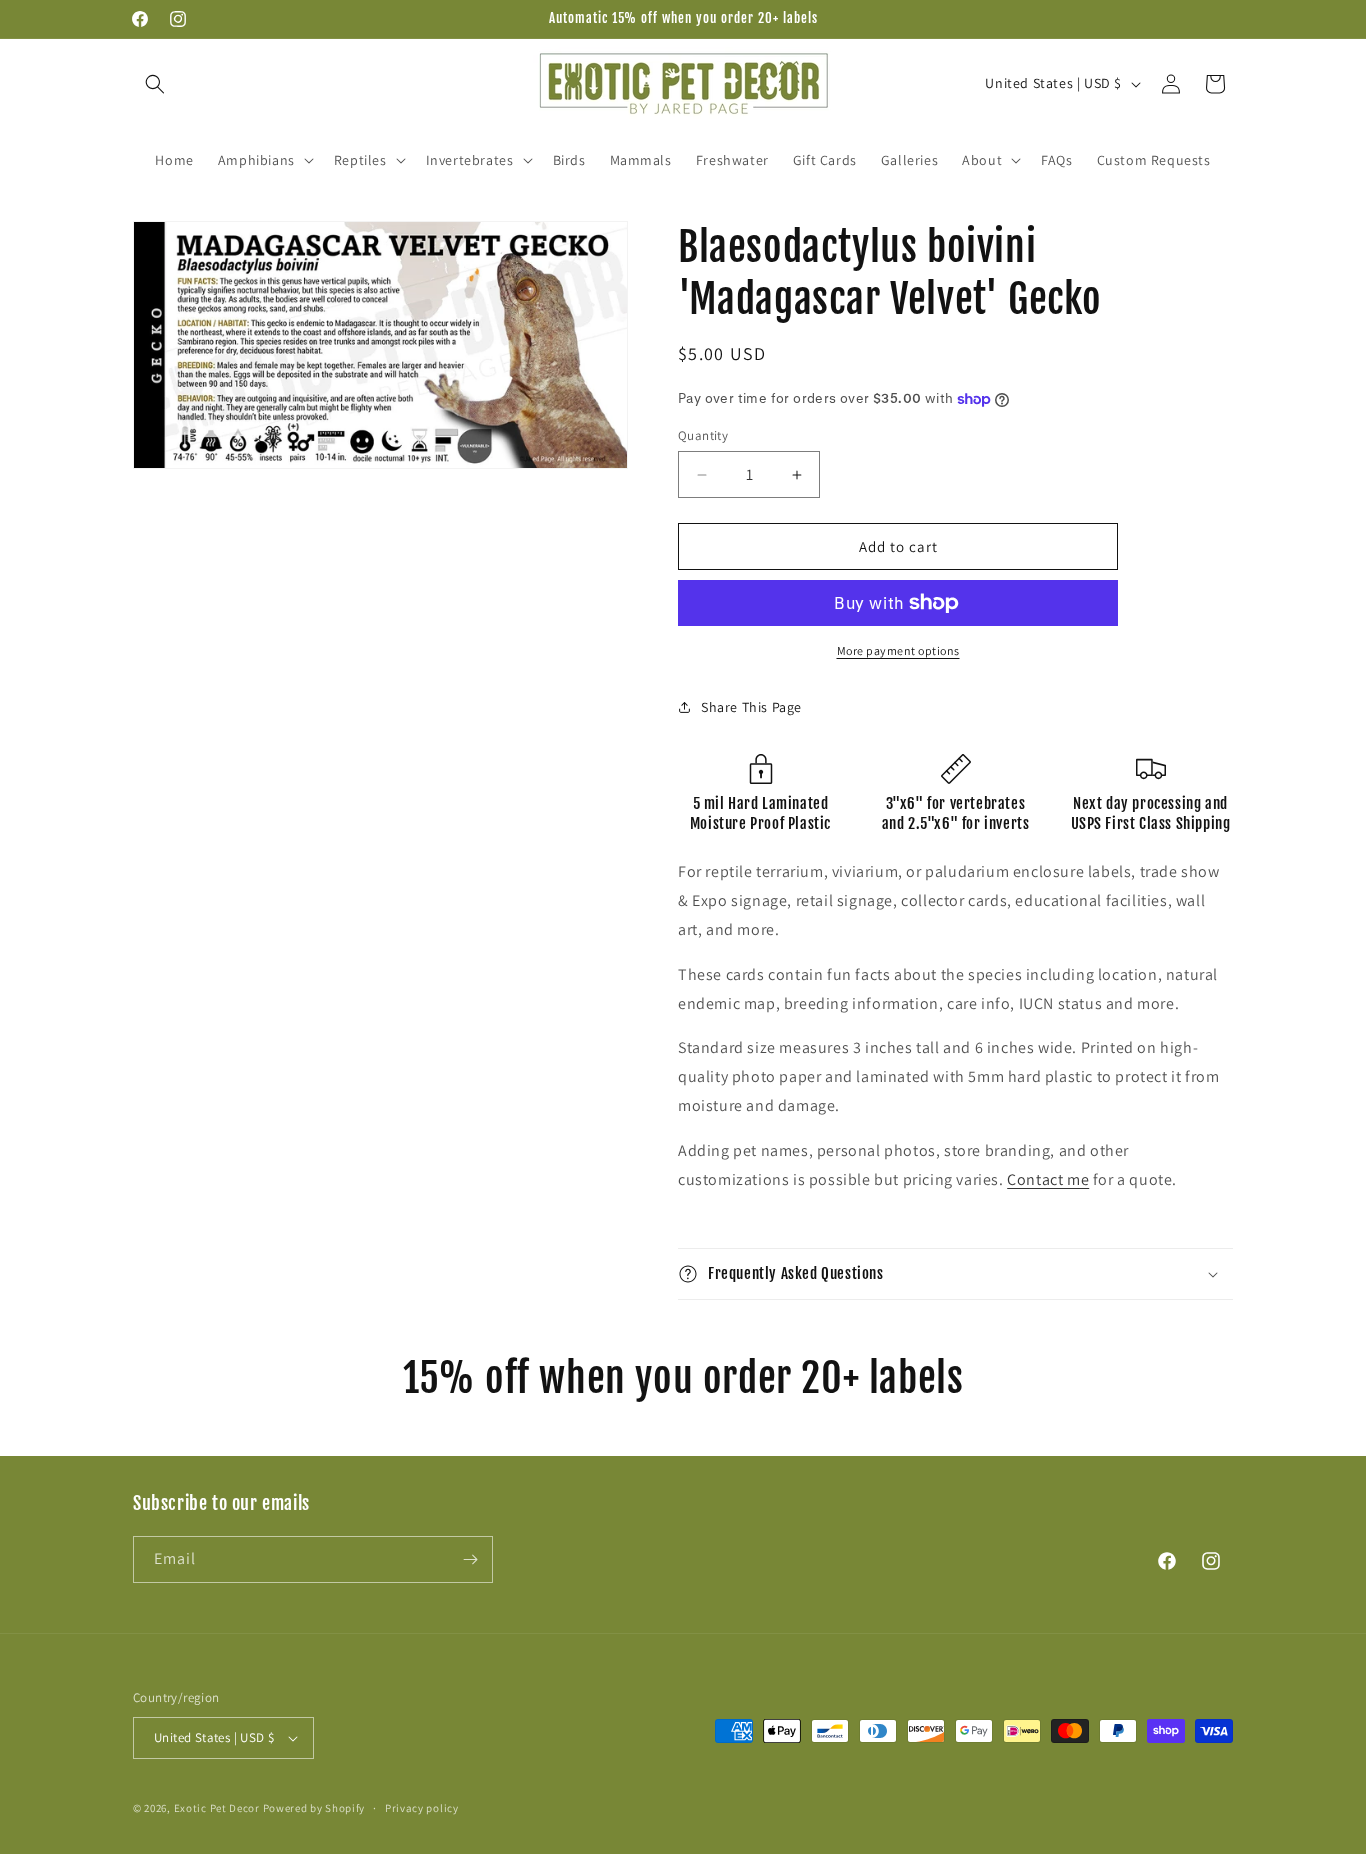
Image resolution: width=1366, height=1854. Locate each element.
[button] (155, 84)
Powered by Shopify (314, 1808)
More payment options (898, 650)
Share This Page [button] (751, 707)
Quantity (703, 435)
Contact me (1048, 1179)
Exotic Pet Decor (217, 1808)
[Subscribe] (470, 1559)
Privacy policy (422, 1808)
